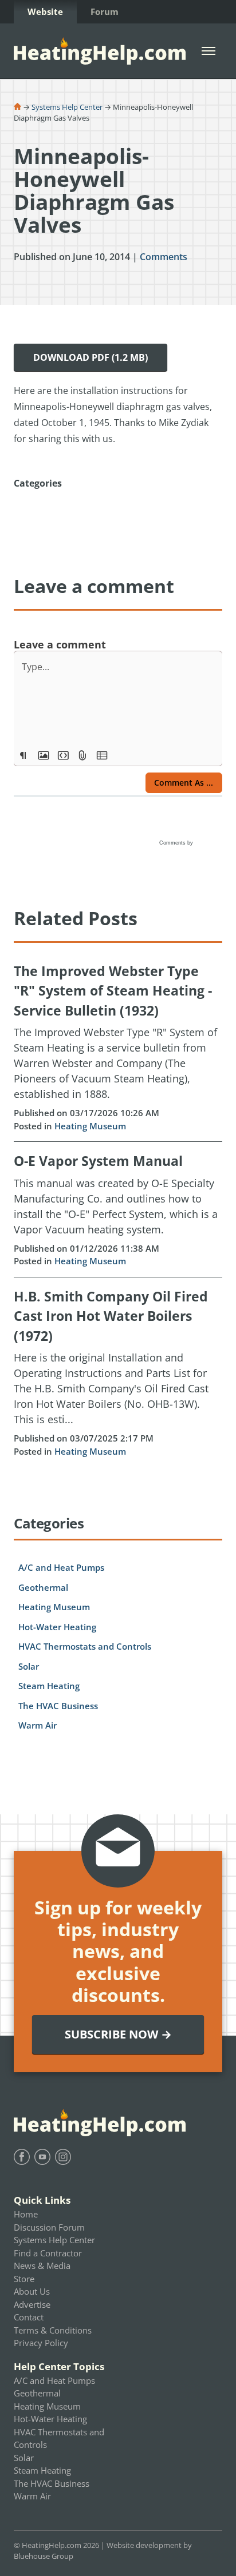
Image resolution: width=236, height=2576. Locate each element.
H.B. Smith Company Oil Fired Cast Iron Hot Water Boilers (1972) (111, 1316)
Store (24, 2279)
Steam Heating (49, 1686)
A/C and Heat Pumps (61, 1567)
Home (26, 2214)
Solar (29, 1666)
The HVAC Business (58, 1706)
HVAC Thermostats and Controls (85, 1646)
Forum (105, 11)
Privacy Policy (41, 2343)
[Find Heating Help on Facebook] (22, 2157)
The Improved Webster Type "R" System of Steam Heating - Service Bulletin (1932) (113, 991)
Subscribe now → (118, 2034)
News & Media (42, 2266)
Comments (164, 257)
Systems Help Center (67, 107)
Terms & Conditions (53, 2330)
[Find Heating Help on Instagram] (63, 2157)
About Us (32, 2291)
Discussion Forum (49, 2227)
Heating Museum (90, 1126)
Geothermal (43, 1587)
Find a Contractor (48, 2253)
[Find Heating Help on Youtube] (42, 2157)
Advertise (32, 2304)
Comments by (177, 843)
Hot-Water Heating (57, 1627)
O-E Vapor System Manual (98, 1161)
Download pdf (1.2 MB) (91, 357)
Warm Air (38, 1725)
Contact (29, 2317)
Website (45, 11)
